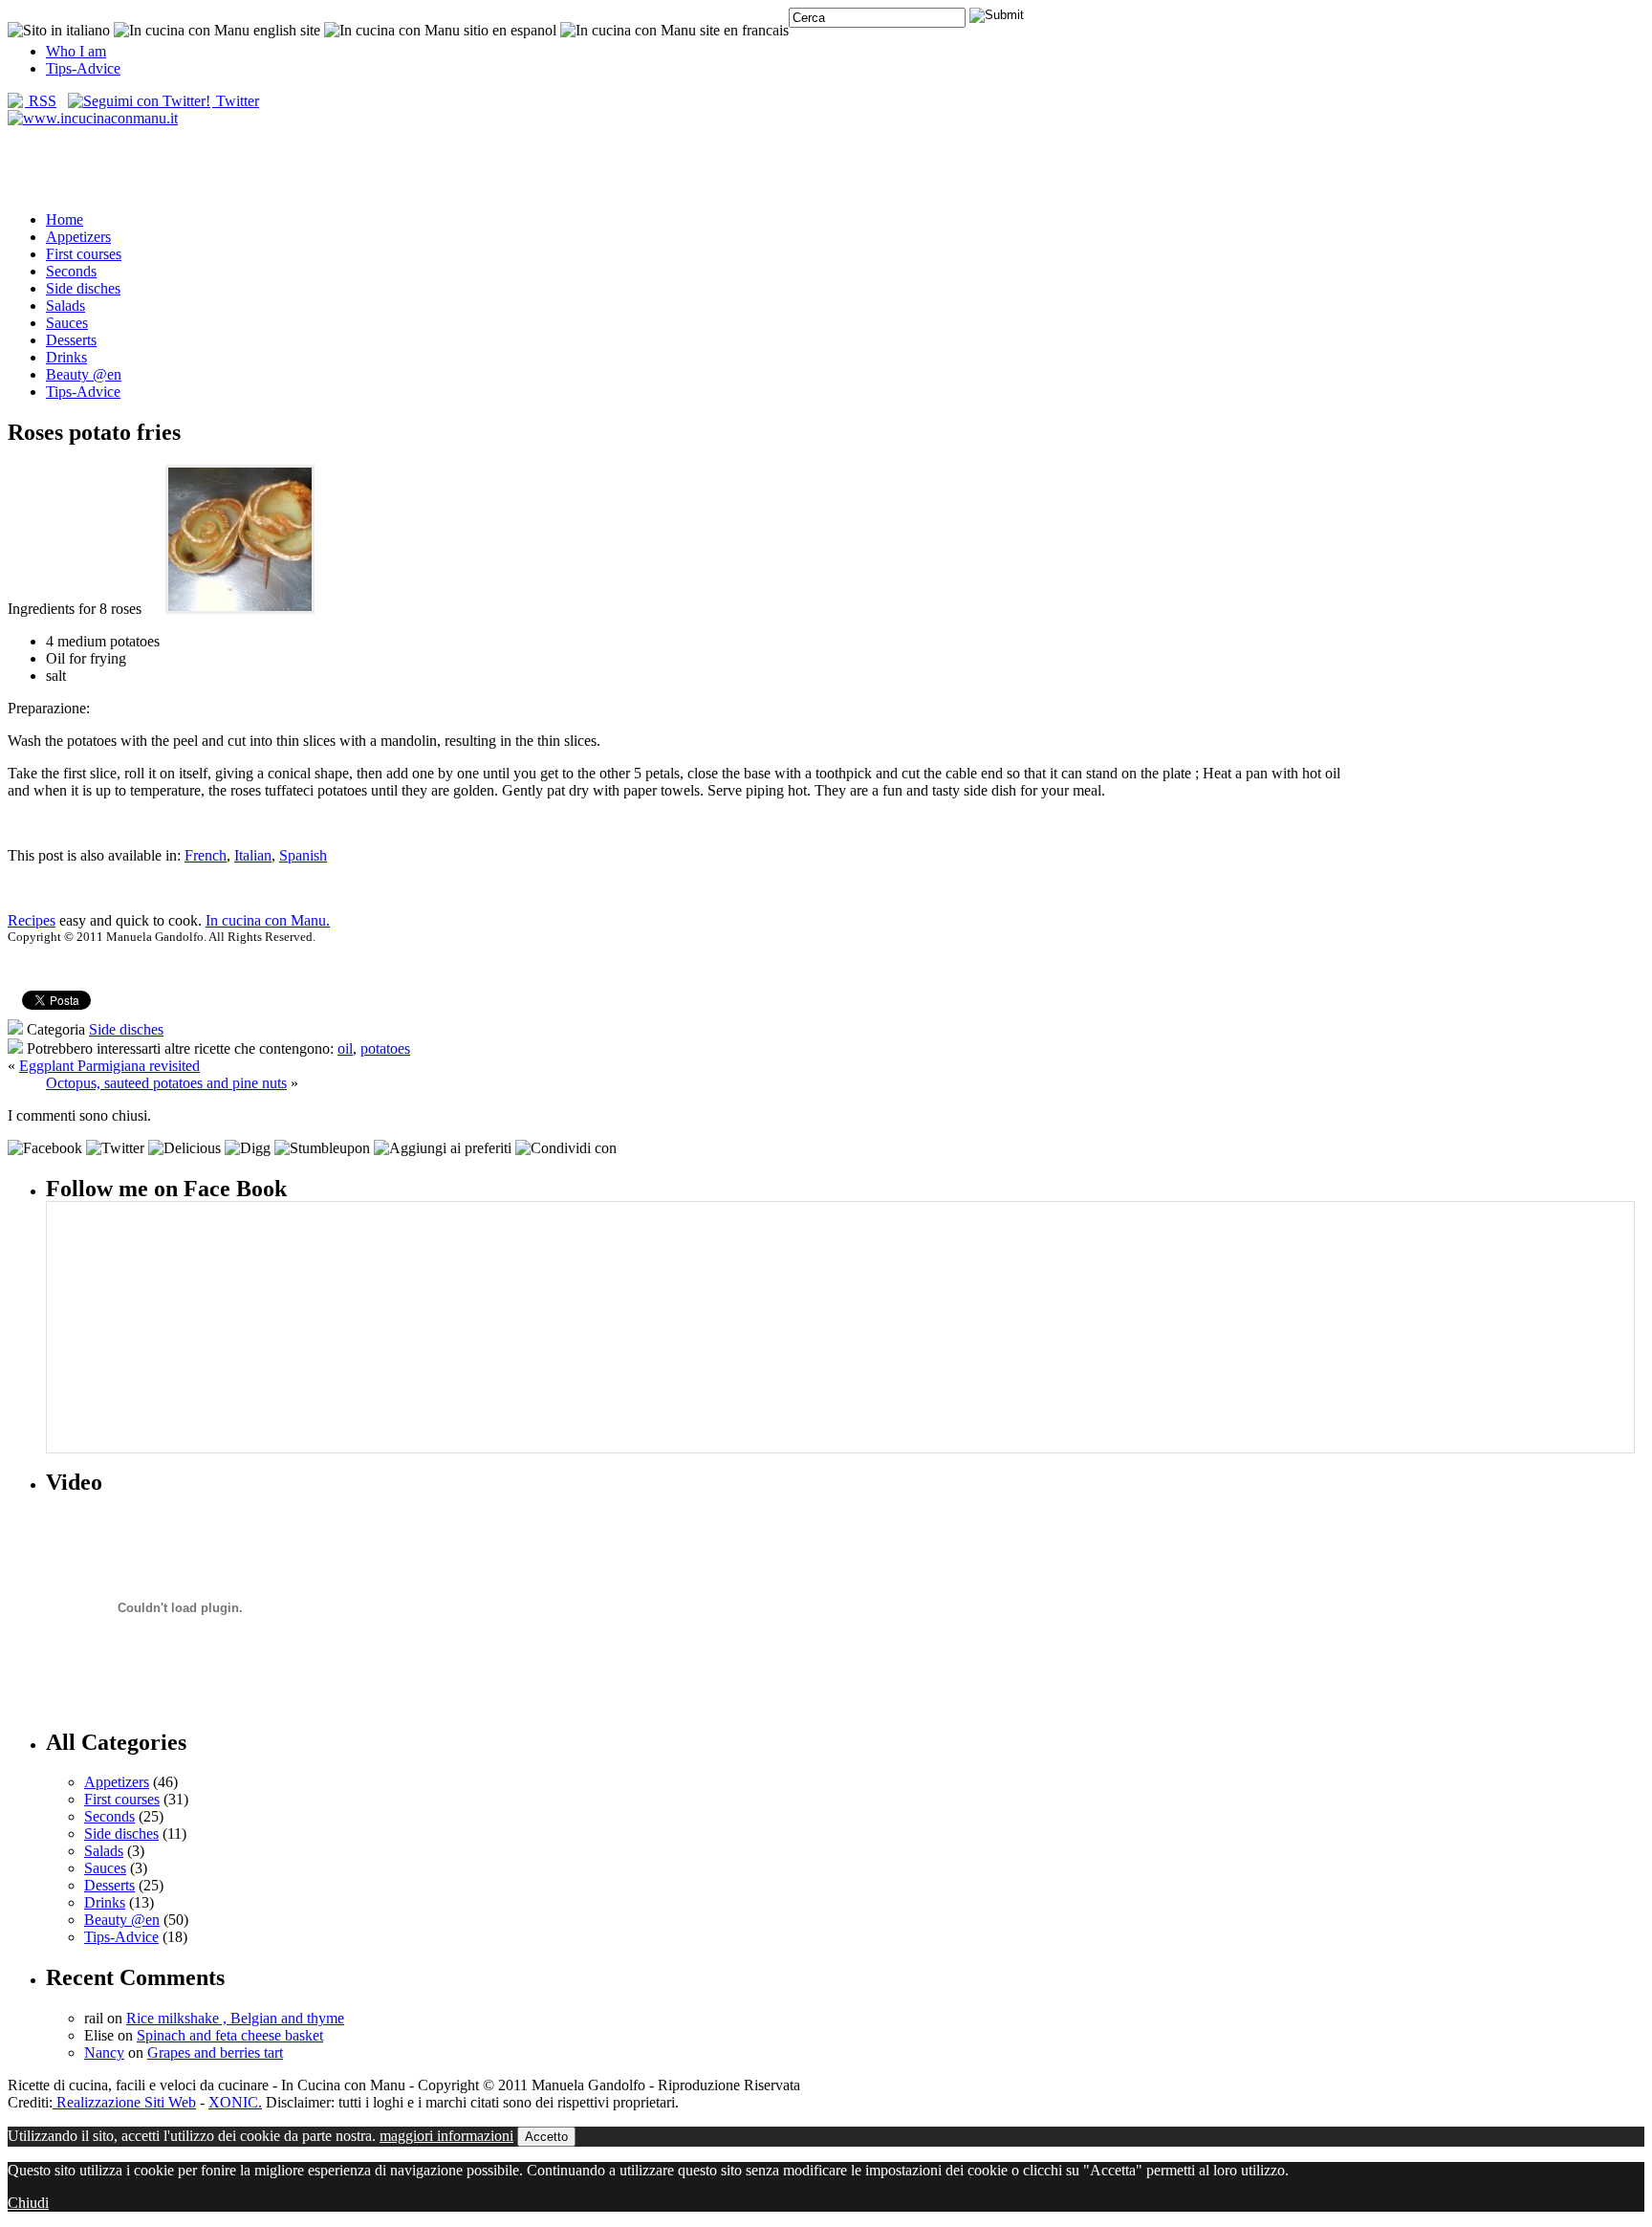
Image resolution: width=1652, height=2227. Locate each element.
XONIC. (235, 2102)
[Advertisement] (826, 167)
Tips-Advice (83, 68)
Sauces (67, 323)
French (206, 855)
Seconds (71, 271)
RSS (41, 101)
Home (65, 219)
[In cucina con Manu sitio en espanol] (440, 30)
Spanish (303, 855)
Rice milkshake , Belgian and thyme (235, 2018)
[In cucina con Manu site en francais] (674, 30)
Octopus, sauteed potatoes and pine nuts (166, 1083)
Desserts (71, 340)
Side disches (83, 288)
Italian (253, 855)
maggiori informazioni (446, 2136)
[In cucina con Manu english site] (217, 30)
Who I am (76, 51)
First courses (84, 254)
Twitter (236, 101)
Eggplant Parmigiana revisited (109, 1066)
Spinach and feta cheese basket (230, 2035)
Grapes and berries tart (215, 2052)
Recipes (32, 920)
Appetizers (78, 237)
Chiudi (28, 2203)
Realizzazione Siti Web (124, 2102)
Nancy (104, 2052)
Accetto (546, 2137)
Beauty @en (84, 374)
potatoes (385, 1048)
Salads (65, 306)
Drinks (66, 357)
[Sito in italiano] (59, 30)
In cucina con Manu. (268, 920)
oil (345, 1048)
